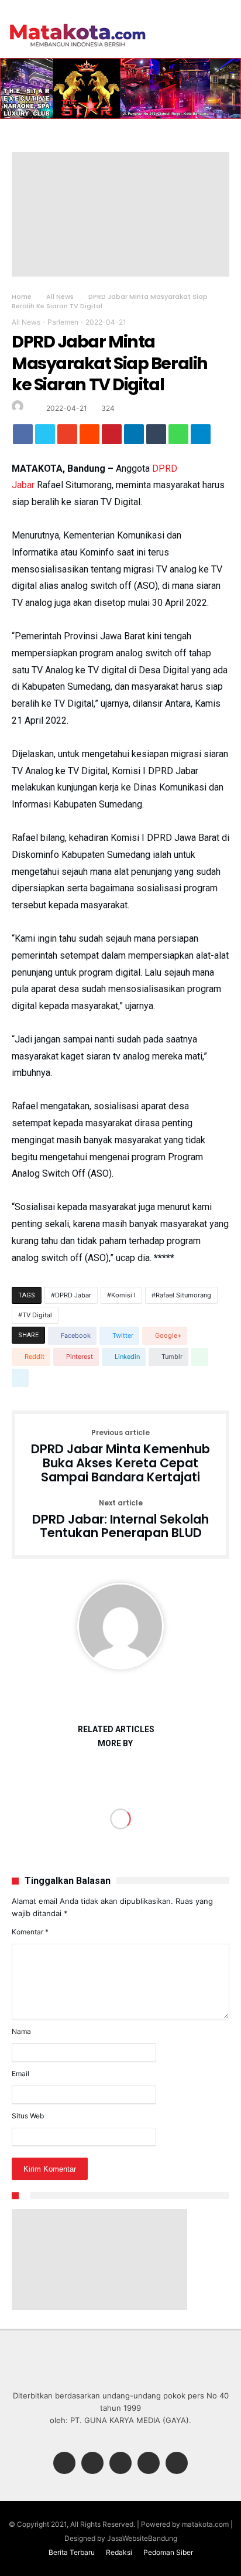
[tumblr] (156, 437)
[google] (67, 437)
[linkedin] (134, 437)
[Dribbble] (149, 2464)
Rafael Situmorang (183, 1295)
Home (22, 297)
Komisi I (123, 1295)
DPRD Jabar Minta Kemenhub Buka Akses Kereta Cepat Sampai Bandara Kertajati (120, 1456)
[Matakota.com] (78, 23)
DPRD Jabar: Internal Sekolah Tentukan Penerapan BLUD (120, 1520)
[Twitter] (92, 2464)
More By (116, 1744)
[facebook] (23, 437)
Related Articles (116, 1730)
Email (20, 2074)
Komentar (30, 1932)
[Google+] (120, 2464)
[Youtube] (177, 2464)
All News (60, 297)
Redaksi (119, 2552)
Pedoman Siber (168, 2552)
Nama (21, 2031)
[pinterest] (112, 437)
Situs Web (28, 2116)
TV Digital (37, 1315)
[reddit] (89, 437)
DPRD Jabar (73, 1295)
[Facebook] (64, 2464)
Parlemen (63, 322)
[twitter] (45, 437)
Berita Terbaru (72, 2552)
